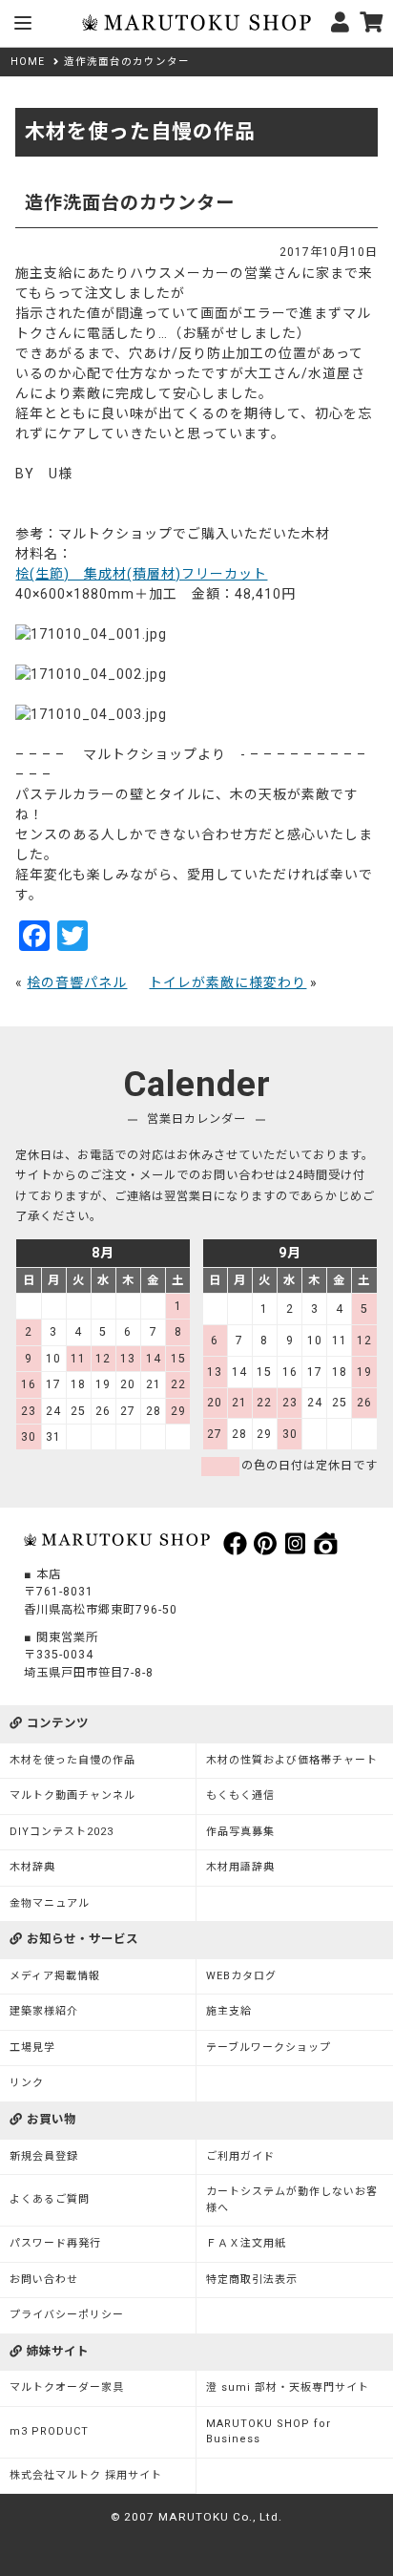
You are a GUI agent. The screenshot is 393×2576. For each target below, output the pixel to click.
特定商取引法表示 (252, 2280)
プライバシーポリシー (67, 2315)
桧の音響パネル (77, 982)
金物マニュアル (50, 1903)
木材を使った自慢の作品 (72, 1760)
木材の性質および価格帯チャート (292, 1760)
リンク (27, 2083)
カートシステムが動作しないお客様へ (292, 2200)
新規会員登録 (44, 2156)
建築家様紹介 (44, 2011)
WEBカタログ (241, 1976)
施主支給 (229, 2011)
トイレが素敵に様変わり (228, 982)
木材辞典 (32, 1867)
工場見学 (32, 2048)
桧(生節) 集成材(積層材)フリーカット (141, 574)
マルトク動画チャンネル (72, 1795)
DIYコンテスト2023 (62, 1832)
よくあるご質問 (50, 2199)
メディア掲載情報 (55, 1976)
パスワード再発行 (55, 2243)
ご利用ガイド (240, 2156)
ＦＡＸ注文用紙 (246, 2243)
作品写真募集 (240, 1832)
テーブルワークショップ (269, 2048)
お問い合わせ (44, 2280)
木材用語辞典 (240, 1867)
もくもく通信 (240, 1795)
